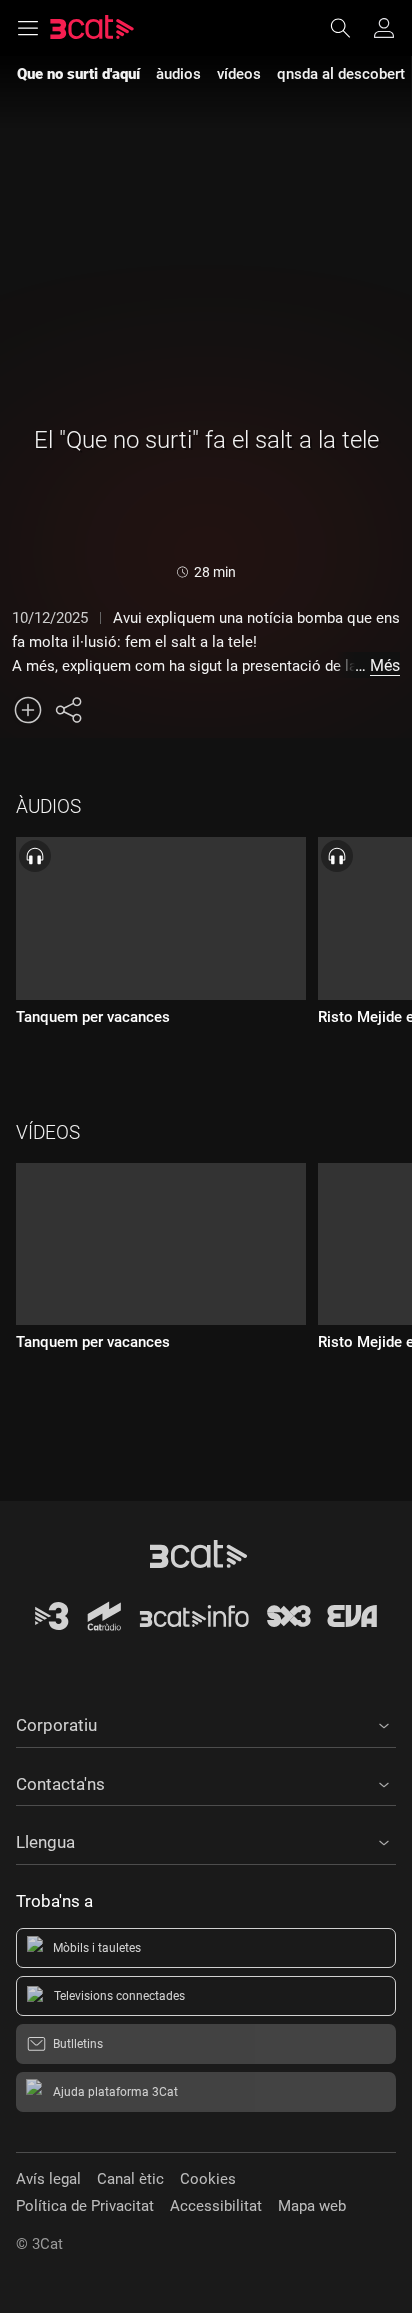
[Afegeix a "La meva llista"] (28, 710)
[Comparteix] (68, 710)
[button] (206, 1722)
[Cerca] (350, 28)
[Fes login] (384, 28)
